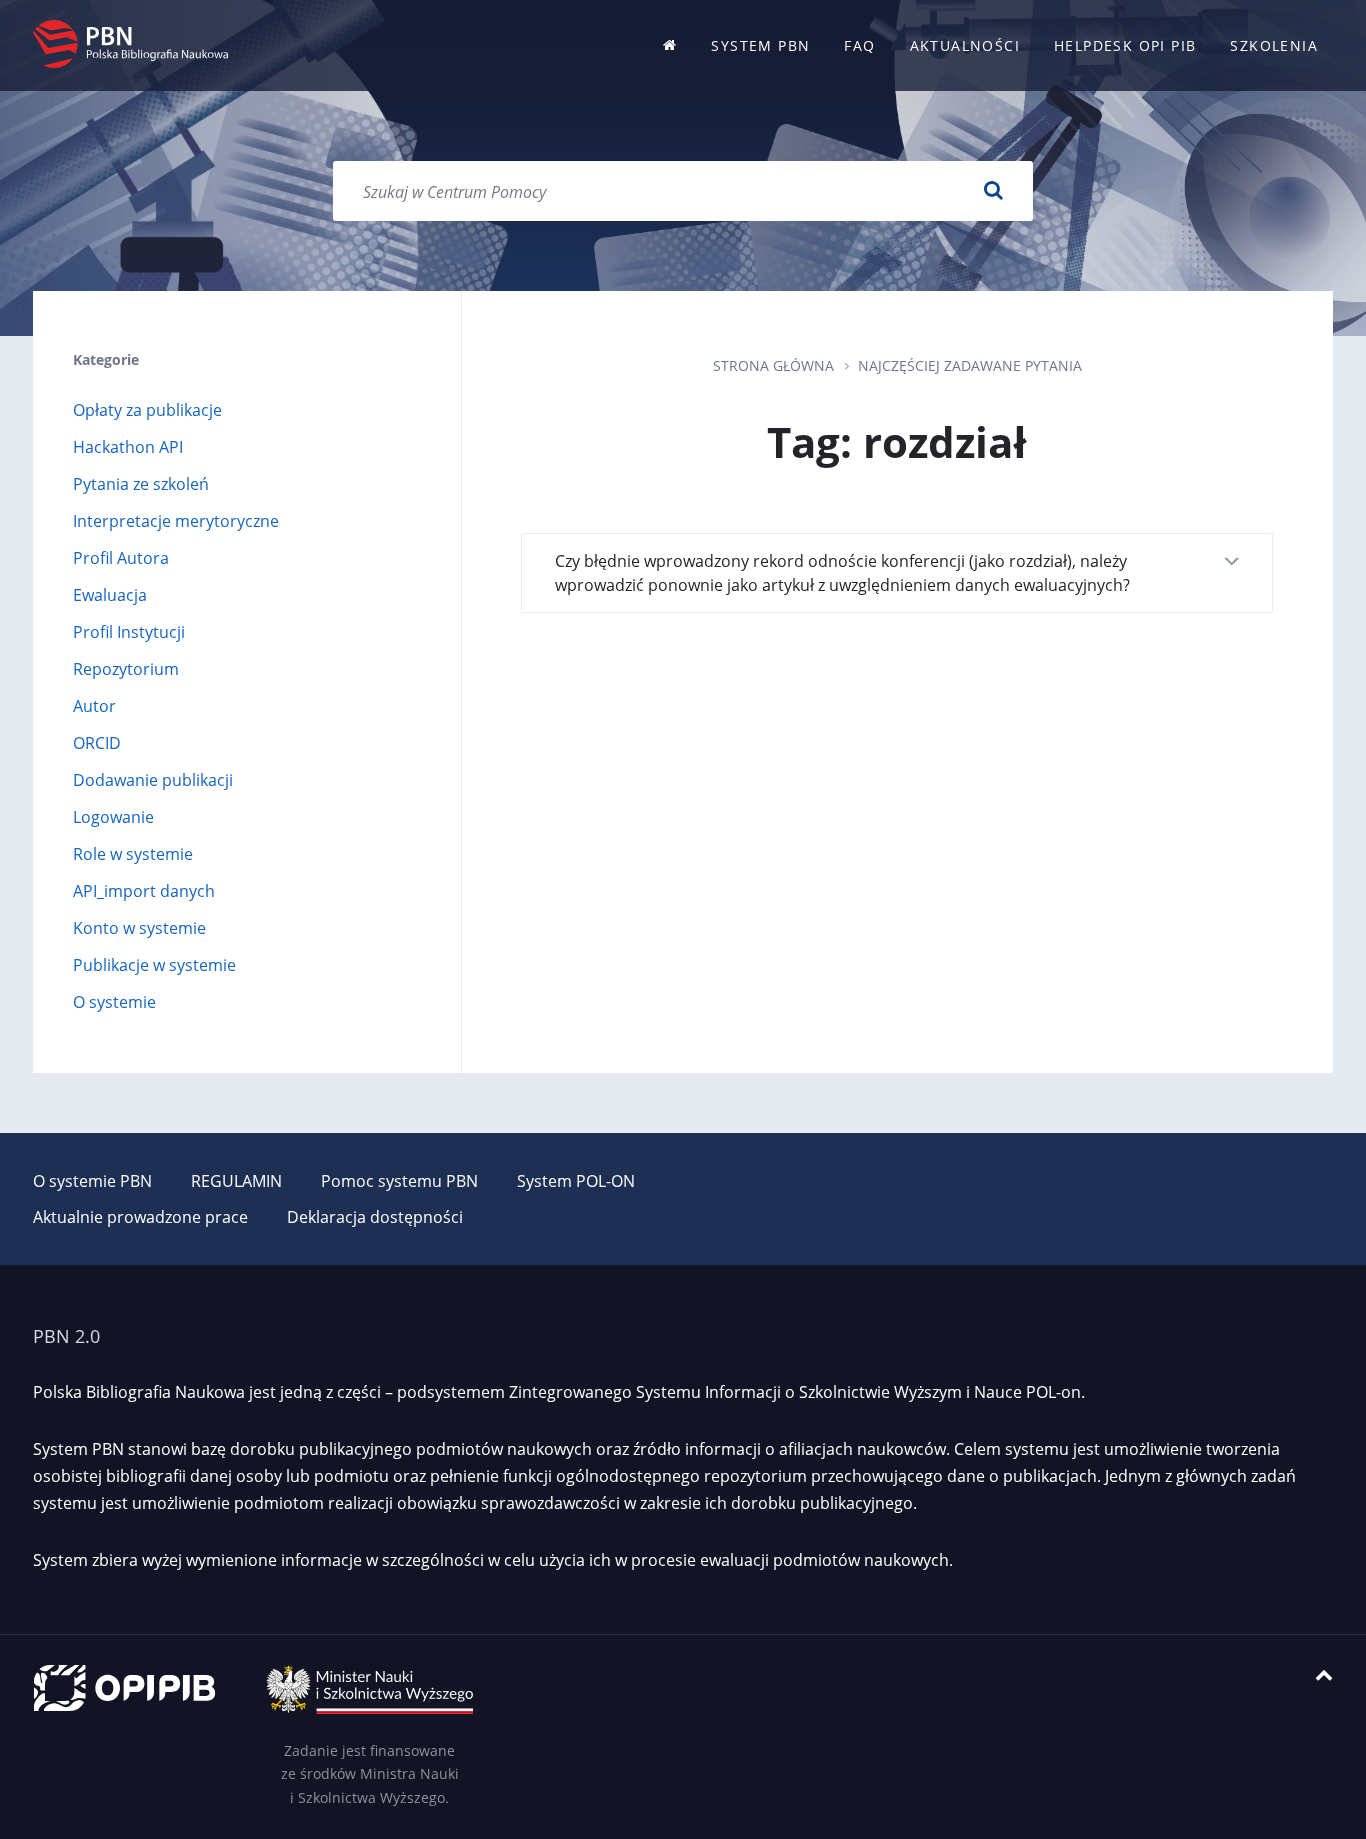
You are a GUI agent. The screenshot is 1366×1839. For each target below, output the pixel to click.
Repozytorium (126, 669)
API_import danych (144, 891)
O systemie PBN (92, 1181)
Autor (94, 706)
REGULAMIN (236, 1181)
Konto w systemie (139, 928)
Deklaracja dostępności (375, 1217)
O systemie (114, 1002)
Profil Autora (121, 558)
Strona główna (773, 365)
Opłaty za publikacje (147, 410)
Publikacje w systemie (154, 965)
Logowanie (113, 817)
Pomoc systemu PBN (399, 1181)
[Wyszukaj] (993, 191)
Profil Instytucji (129, 632)
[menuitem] (670, 45)
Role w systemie (133, 854)
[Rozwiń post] (1232, 563)
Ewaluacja (110, 595)
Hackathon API (128, 447)
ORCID (97, 743)
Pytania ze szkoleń (141, 484)
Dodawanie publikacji (153, 780)
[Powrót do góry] (1324, 1675)
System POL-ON (576, 1181)
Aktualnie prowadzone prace (140, 1217)
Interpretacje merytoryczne (176, 521)
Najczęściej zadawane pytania (970, 365)
